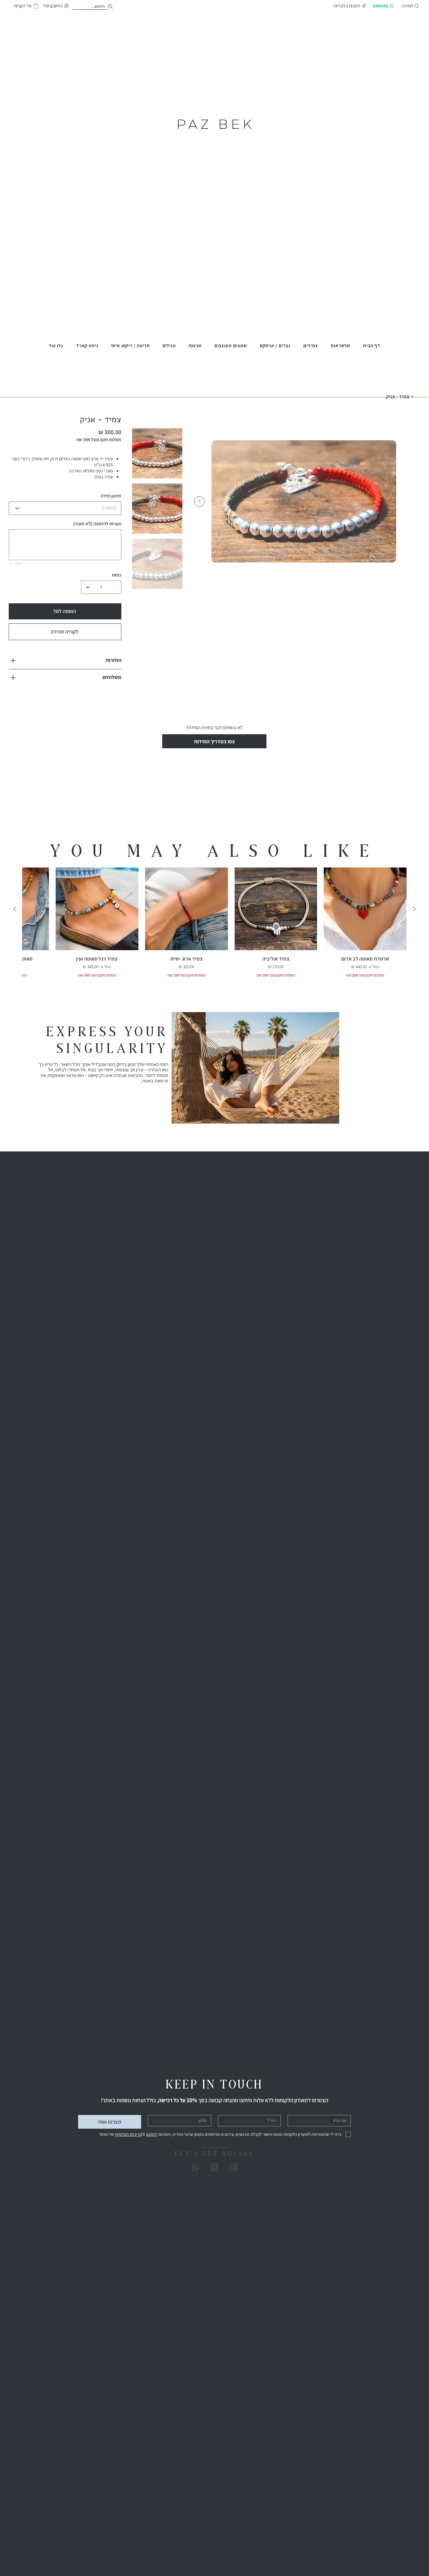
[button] (36, 6)
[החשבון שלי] (112, 7)
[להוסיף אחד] (88, 587)
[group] (214, 923)
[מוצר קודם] (414, 909)
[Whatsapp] (195, 2167)
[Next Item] (199, 502)
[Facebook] (234, 2167)
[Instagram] (214, 2167)
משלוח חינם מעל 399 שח (365, 975)
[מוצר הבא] (15, 909)
